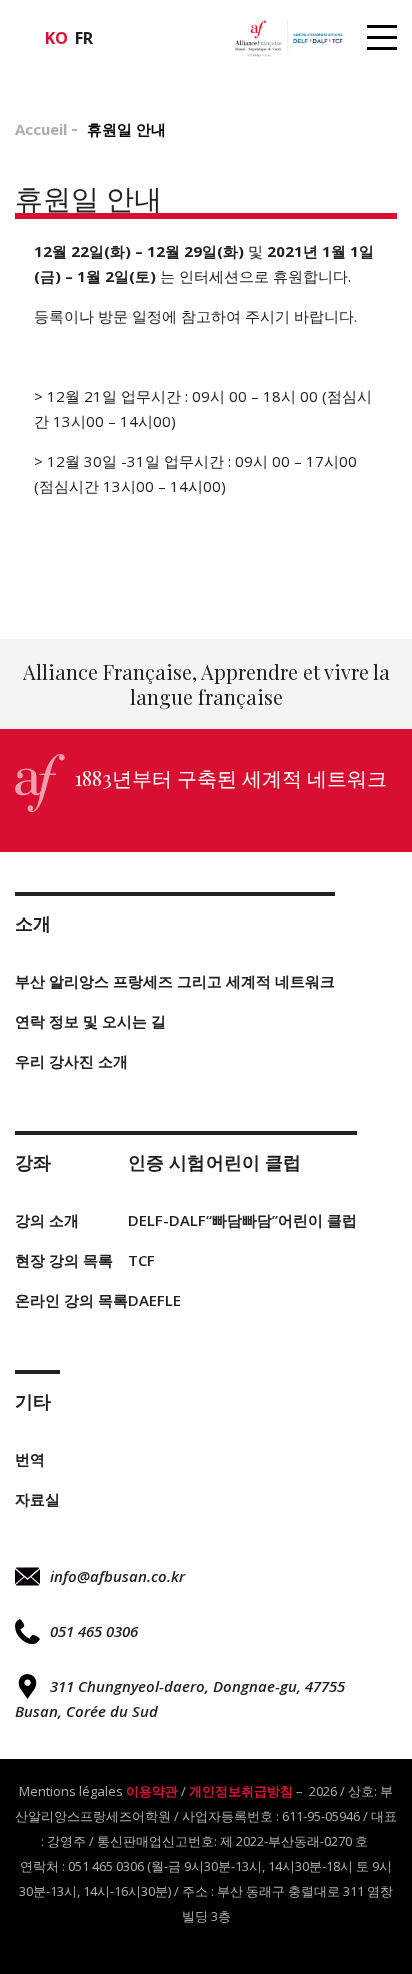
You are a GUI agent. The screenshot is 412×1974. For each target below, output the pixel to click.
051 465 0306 (94, 1631)
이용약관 (152, 1791)
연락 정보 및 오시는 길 (90, 1021)
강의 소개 (47, 1220)
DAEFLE (154, 1300)
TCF (141, 1260)
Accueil (41, 129)
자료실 (37, 1499)
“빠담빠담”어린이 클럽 (281, 1220)
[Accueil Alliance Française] (289, 37)
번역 (30, 1459)
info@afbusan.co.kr (117, 1576)
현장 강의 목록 (64, 1260)
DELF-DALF (167, 1220)
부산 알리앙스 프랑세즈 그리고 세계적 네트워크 (175, 981)
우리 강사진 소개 (71, 1061)
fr (84, 38)
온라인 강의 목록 (71, 1300)
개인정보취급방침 (241, 1791)
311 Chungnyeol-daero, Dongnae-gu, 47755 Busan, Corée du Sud (180, 1698)
